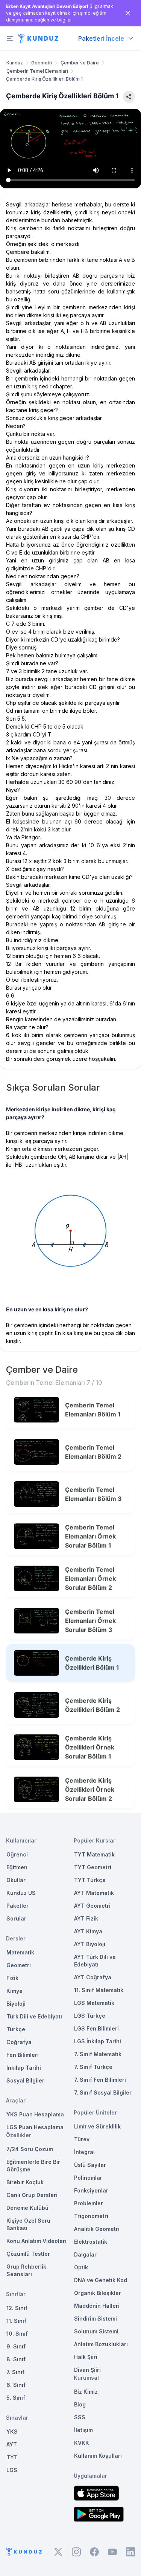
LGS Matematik (94, 2003)
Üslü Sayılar (90, 2165)
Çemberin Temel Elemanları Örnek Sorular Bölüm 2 (90, 1578)
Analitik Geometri (97, 2229)
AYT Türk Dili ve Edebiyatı (95, 1961)
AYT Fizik (86, 1918)
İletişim (83, 2430)
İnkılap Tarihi (24, 2068)
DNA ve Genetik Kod (101, 2280)
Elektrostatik (91, 2242)
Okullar (16, 1880)
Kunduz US (21, 1893)
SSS (80, 2417)
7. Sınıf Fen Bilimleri (100, 2080)
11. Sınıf (16, 2321)
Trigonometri (91, 2216)
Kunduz (15, 63)
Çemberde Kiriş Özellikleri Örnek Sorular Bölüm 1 (90, 1747)
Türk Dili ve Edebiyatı (34, 2016)
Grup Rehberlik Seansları (26, 2270)
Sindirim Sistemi (96, 2319)
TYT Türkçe (90, 1880)
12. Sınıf (17, 2308)
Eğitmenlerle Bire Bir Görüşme (33, 2166)
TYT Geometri (93, 1867)
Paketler (17, 1906)
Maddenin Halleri (97, 2306)
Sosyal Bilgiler (25, 2080)
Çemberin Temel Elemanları (37, 71)
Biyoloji (16, 2004)
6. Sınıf (16, 2385)
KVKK (82, 2443)
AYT (12, 2444)
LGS (12, 2470)
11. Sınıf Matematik (99, 1990)
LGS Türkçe (90, 2016)
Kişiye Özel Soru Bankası (28, 2224)
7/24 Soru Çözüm (30, 2149)
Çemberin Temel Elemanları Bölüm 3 (93, 1494)
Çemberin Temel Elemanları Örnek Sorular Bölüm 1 (90, 1536)
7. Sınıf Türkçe (93, 2067)
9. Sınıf (16, 2346)
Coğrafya (19, 2042)
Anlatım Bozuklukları (101, 2344)
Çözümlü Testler (28, 2254)
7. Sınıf (15, 2372)
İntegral (84, 2152)
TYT (12, 2457)
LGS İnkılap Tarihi (98, 2041)
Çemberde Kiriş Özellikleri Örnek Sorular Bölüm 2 (90, 1789)
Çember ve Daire (80, 63)
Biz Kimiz (86, 2392)
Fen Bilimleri (23, 2055)
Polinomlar (88, 2178)
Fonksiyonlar (91, 2190)
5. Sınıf (16, 2398)
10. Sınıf (17, 2334)
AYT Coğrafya (93, 1977)
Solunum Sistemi (96, 2331)
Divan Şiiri (87, 2370)
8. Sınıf (16, 2359)
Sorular (16, 1918)
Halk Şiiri (86, 2357)
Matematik (20, 1952)
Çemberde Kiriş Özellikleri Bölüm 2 (92, 1705)
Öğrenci (17, 1854)
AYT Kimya (88, 1931)
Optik (81, 2267)
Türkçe (16, 2029)
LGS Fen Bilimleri (96, 2028)
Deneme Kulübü (27, 2208)
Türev (82, 2139)
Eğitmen (17, 1867)
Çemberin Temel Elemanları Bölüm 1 (93, 1410)
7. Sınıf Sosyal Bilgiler (103, 2092)
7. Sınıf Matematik (98, 2054)
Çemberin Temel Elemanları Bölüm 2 (93, 1452)
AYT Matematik (94, 1893)
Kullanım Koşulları (98, 2456)
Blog (80, 2404)
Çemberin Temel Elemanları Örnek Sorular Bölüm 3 (90, 1621)
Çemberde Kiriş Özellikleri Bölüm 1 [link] (44, 79)
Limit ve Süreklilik (97, 2126)
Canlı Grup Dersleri (32, 2195)
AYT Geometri (92, 1906)
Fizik (12, 1978)
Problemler (89, 2203)
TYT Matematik (94, 1854)
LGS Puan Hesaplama (35, 2127)
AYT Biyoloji (90, 1944)
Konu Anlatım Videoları (36, 2241)
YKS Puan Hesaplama (35, 2114)
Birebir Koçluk (25, 2182)
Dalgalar (85, 2254)
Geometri (42, 63)
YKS (12, 2432)
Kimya (14, 1991)
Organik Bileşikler (98, 2293)
